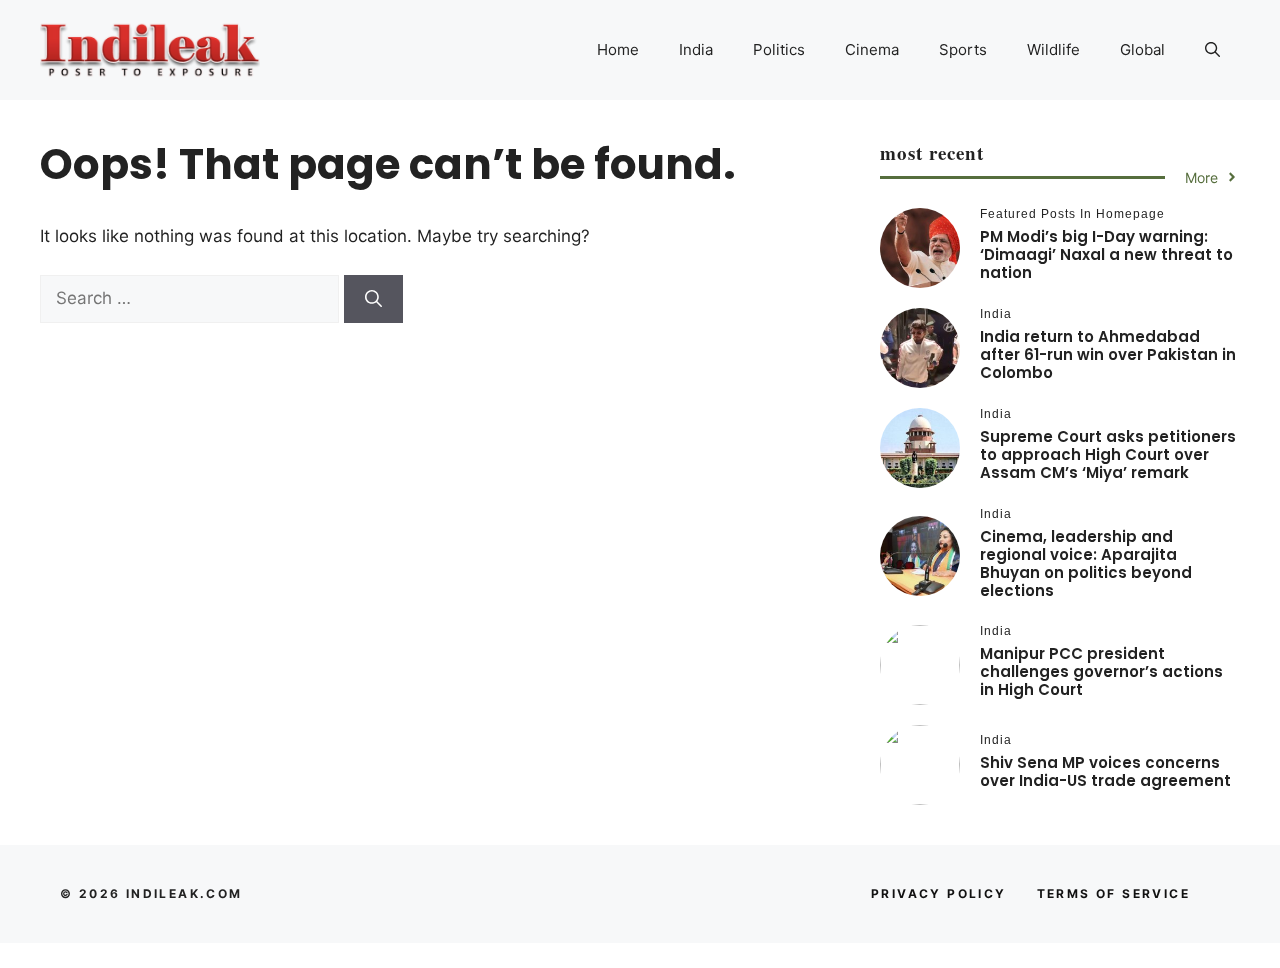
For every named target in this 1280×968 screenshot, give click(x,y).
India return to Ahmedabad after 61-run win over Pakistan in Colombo (1108, 354)
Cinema (872, 49)
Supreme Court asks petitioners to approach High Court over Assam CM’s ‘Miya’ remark (1108, 454)
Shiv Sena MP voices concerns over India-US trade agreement (1105, 771)
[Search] (373, 299)
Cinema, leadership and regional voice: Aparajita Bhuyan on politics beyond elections (1086, 563)
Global (1142, 49)
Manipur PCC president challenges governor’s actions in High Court (1101, 671)
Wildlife (1053, 49)
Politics (779, 49)
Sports (963, 49)
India (696, 49)
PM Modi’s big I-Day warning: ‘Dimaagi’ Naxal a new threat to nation (1106, 254)
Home (618, 49)
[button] (1212, 50)
